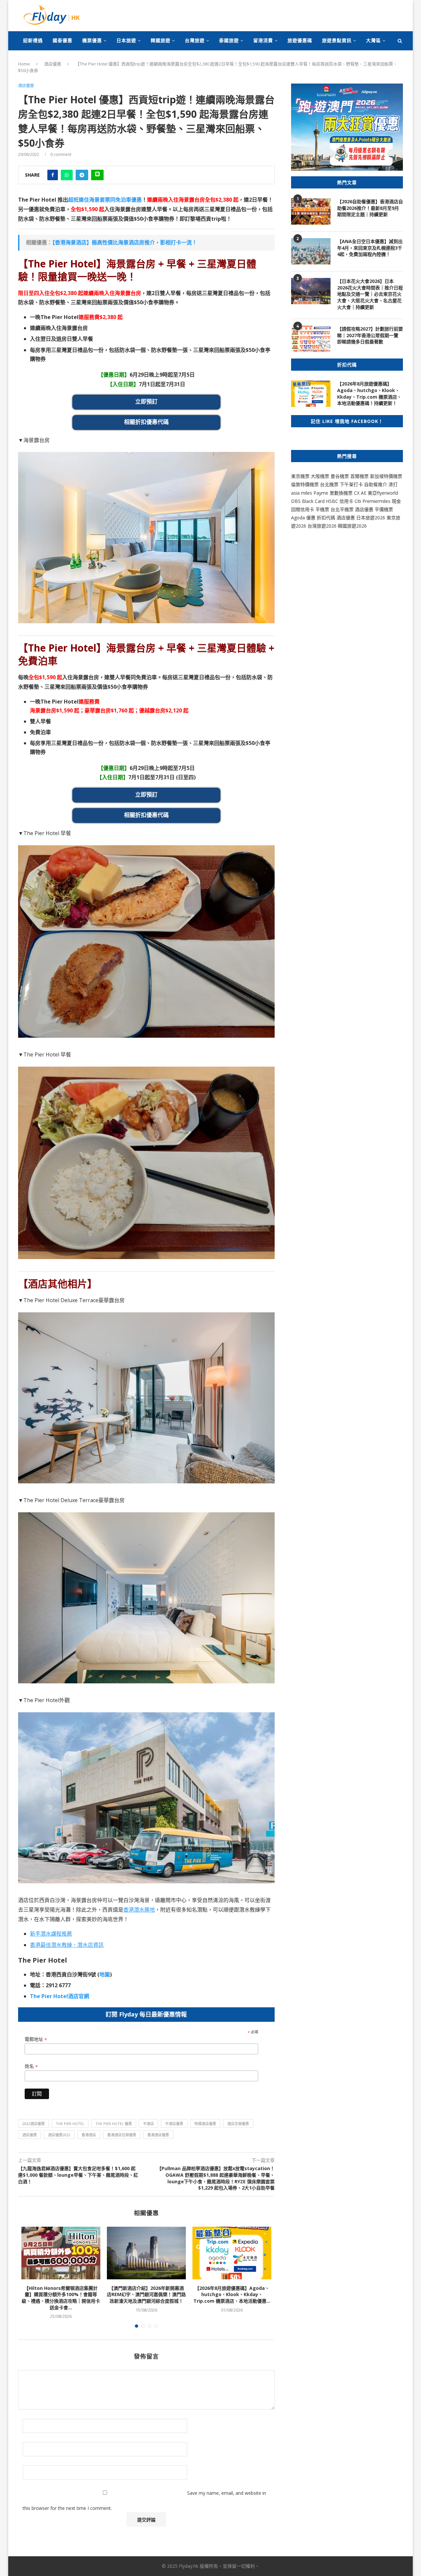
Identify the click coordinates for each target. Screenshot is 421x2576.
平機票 (323, 509)
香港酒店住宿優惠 (122, 2135)
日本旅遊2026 (371, 518)
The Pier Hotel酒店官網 (60, 1996)
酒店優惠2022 (59, 2135)
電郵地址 (36, 2039)
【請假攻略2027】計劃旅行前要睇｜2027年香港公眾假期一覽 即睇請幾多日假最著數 (370, 335)
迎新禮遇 (33, 40)
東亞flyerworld (383, 493)
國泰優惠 (62, 40)
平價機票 (384, 509)
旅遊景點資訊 (337, 40)
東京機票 (300, 476)
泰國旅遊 (229, 40)
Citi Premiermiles (372, 501)
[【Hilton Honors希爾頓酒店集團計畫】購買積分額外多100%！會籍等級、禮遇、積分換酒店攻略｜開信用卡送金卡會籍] (61, 2253)
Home (24, 64)
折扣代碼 (326, 518)
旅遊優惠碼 (300, 40)
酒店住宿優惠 (238, 2124)
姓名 (31, 2066)
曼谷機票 (340, 476)
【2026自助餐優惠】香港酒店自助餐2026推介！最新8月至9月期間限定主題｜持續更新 (370, 208)
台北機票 (329, 484)
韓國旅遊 (161, 40)
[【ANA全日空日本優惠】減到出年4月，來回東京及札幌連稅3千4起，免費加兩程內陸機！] (311, 251)
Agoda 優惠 (304, 518)
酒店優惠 (53, 64)
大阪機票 (320, 476)
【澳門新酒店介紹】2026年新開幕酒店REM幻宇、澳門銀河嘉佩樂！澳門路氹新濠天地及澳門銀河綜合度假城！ (146, 2294)
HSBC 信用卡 (340, 501)
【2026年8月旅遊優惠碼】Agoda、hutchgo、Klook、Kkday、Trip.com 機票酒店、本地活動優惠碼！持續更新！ (369, 393)
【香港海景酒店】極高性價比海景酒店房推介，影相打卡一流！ (125, 242)
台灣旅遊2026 (322, 526)
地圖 (105, 1974)
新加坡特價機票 (386, 476)
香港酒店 (89, 2135)
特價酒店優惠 (205, 2124)
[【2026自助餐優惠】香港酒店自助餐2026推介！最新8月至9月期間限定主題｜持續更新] (311, 211)
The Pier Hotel (70, 2124)
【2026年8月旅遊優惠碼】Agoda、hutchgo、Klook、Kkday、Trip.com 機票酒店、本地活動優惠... (232, 2294)
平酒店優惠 (174, 2124)
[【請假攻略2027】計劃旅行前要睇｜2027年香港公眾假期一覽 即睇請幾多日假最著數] (311, 339)
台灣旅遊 (195, 40)
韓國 (342, 526)
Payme (322, 493)
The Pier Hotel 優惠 (114, 2124)
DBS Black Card (308, 501)
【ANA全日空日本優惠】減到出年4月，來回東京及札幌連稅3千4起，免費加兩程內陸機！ (370, 248)
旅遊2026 (357, 526)
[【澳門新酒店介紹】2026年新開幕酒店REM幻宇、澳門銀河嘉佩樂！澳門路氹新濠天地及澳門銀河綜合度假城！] (146, 2253)
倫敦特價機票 (305, 484)
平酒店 (149, 2124)
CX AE (360, 493)
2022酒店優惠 (34, 2124)
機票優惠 (92, 40)
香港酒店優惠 (158, 2135)
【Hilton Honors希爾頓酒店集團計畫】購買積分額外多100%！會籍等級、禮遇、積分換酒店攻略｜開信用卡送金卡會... (61, 2298)
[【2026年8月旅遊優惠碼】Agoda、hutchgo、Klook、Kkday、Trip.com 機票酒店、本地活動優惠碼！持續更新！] (232, 2253)
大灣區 (373, 40)
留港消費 (263, 40)
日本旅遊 (126, 40)
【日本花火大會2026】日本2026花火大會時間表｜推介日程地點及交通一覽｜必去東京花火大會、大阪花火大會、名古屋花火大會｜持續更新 (370, 294)
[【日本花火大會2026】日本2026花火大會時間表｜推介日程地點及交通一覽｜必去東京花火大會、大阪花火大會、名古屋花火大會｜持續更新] (311, 291)
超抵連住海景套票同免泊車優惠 (105, 200)
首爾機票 (359, 476)
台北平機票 (343, 509)
